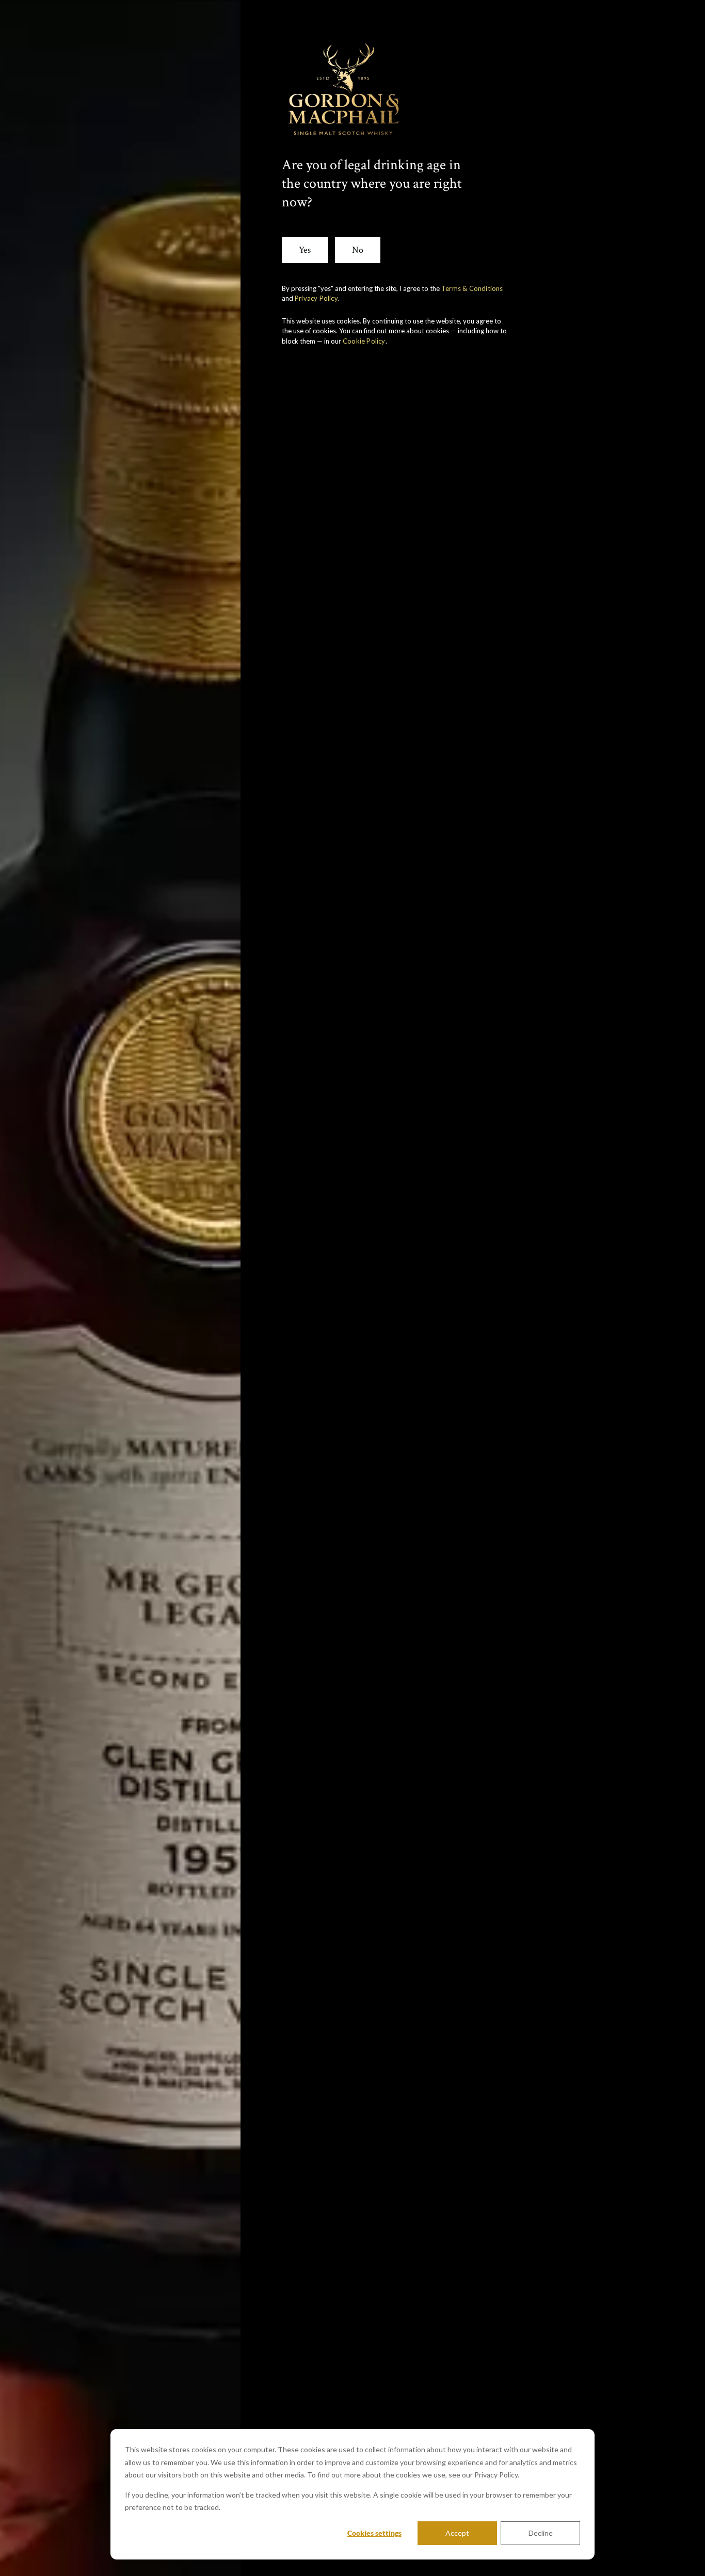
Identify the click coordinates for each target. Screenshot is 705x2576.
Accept (457, 2533)
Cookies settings (374, 2533)
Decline (541, 2533)
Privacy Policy (316, 298)
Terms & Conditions (472, 288)
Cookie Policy (364, 341)
